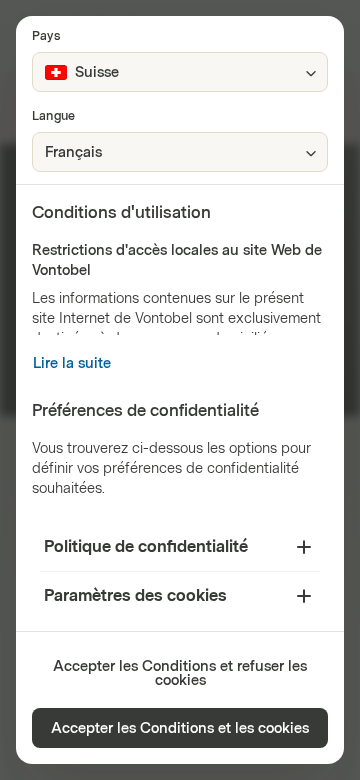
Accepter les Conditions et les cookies (180, 728)
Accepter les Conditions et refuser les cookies (180, 673)
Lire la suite (72, 363)
